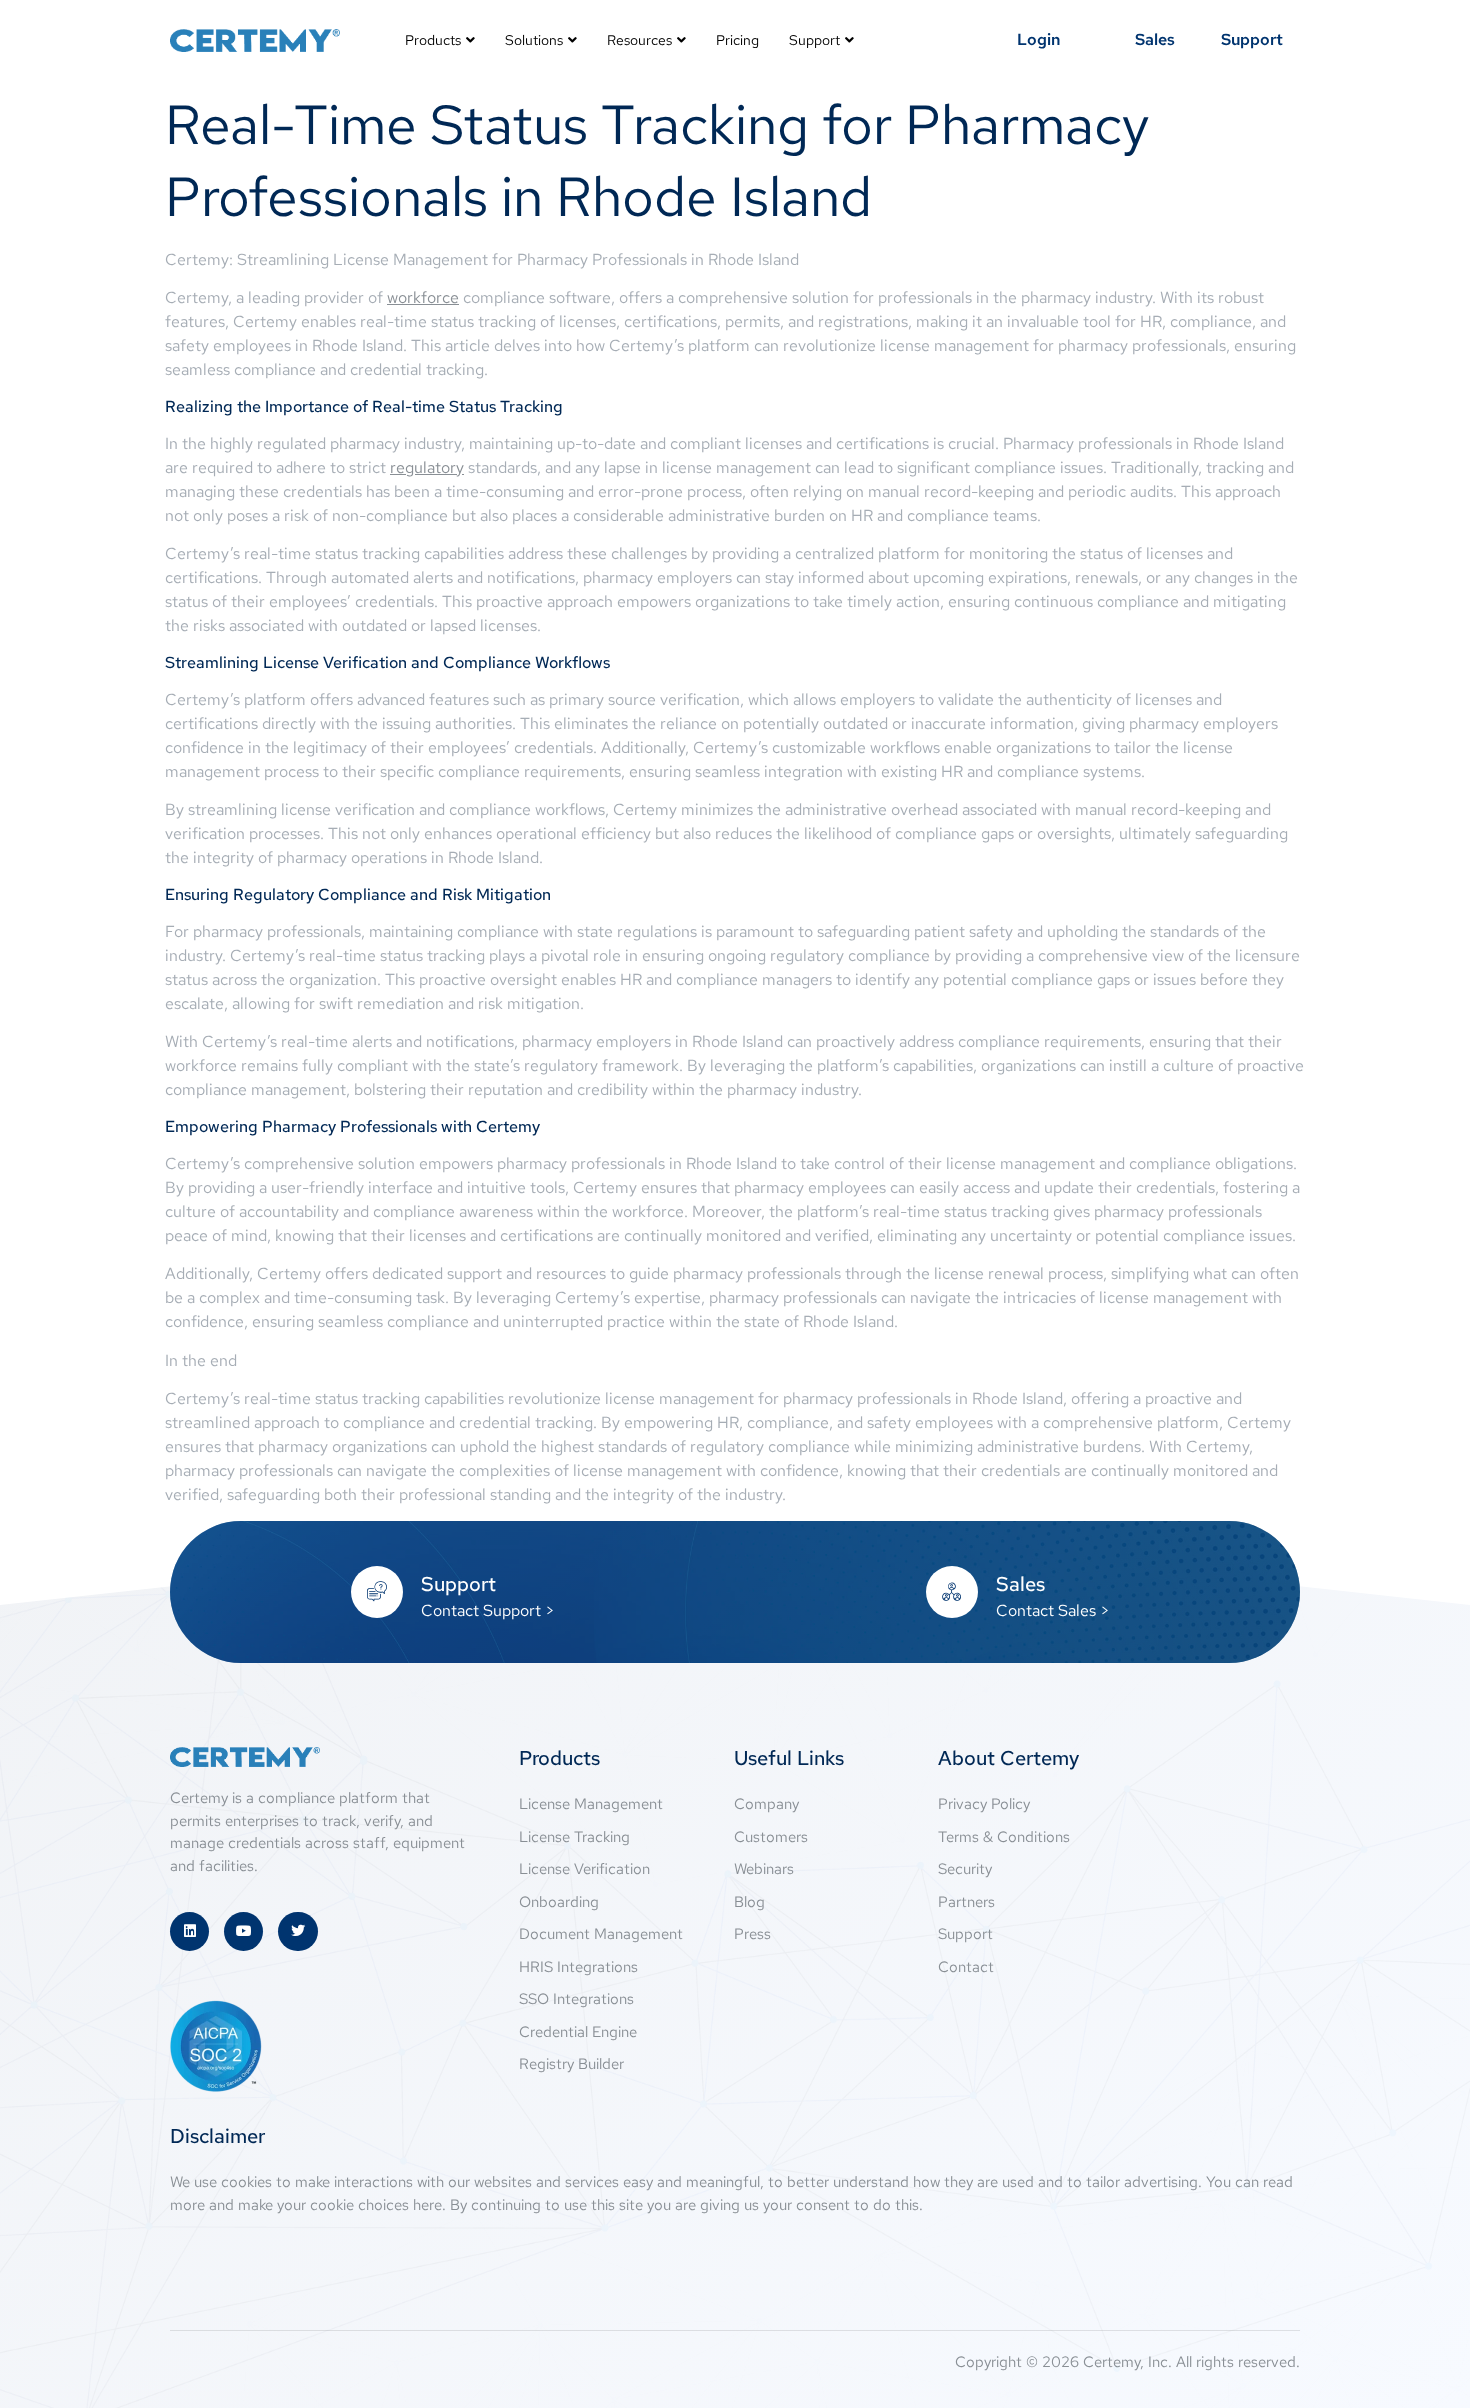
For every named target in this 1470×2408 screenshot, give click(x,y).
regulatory (427, 467)
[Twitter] (297, 1931)
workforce (423, 297)
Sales (1020, 1584)
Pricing (737, 40)
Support (814, 40)
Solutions (534, 40)
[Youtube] (243, 1931)
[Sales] (952, 1592)
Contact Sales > (1053, 1610)
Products (433, 40)
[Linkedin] (189, 1931)
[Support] (377, 1592)
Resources (639, 40)
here (427, 2205)
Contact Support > (488, 1610)
